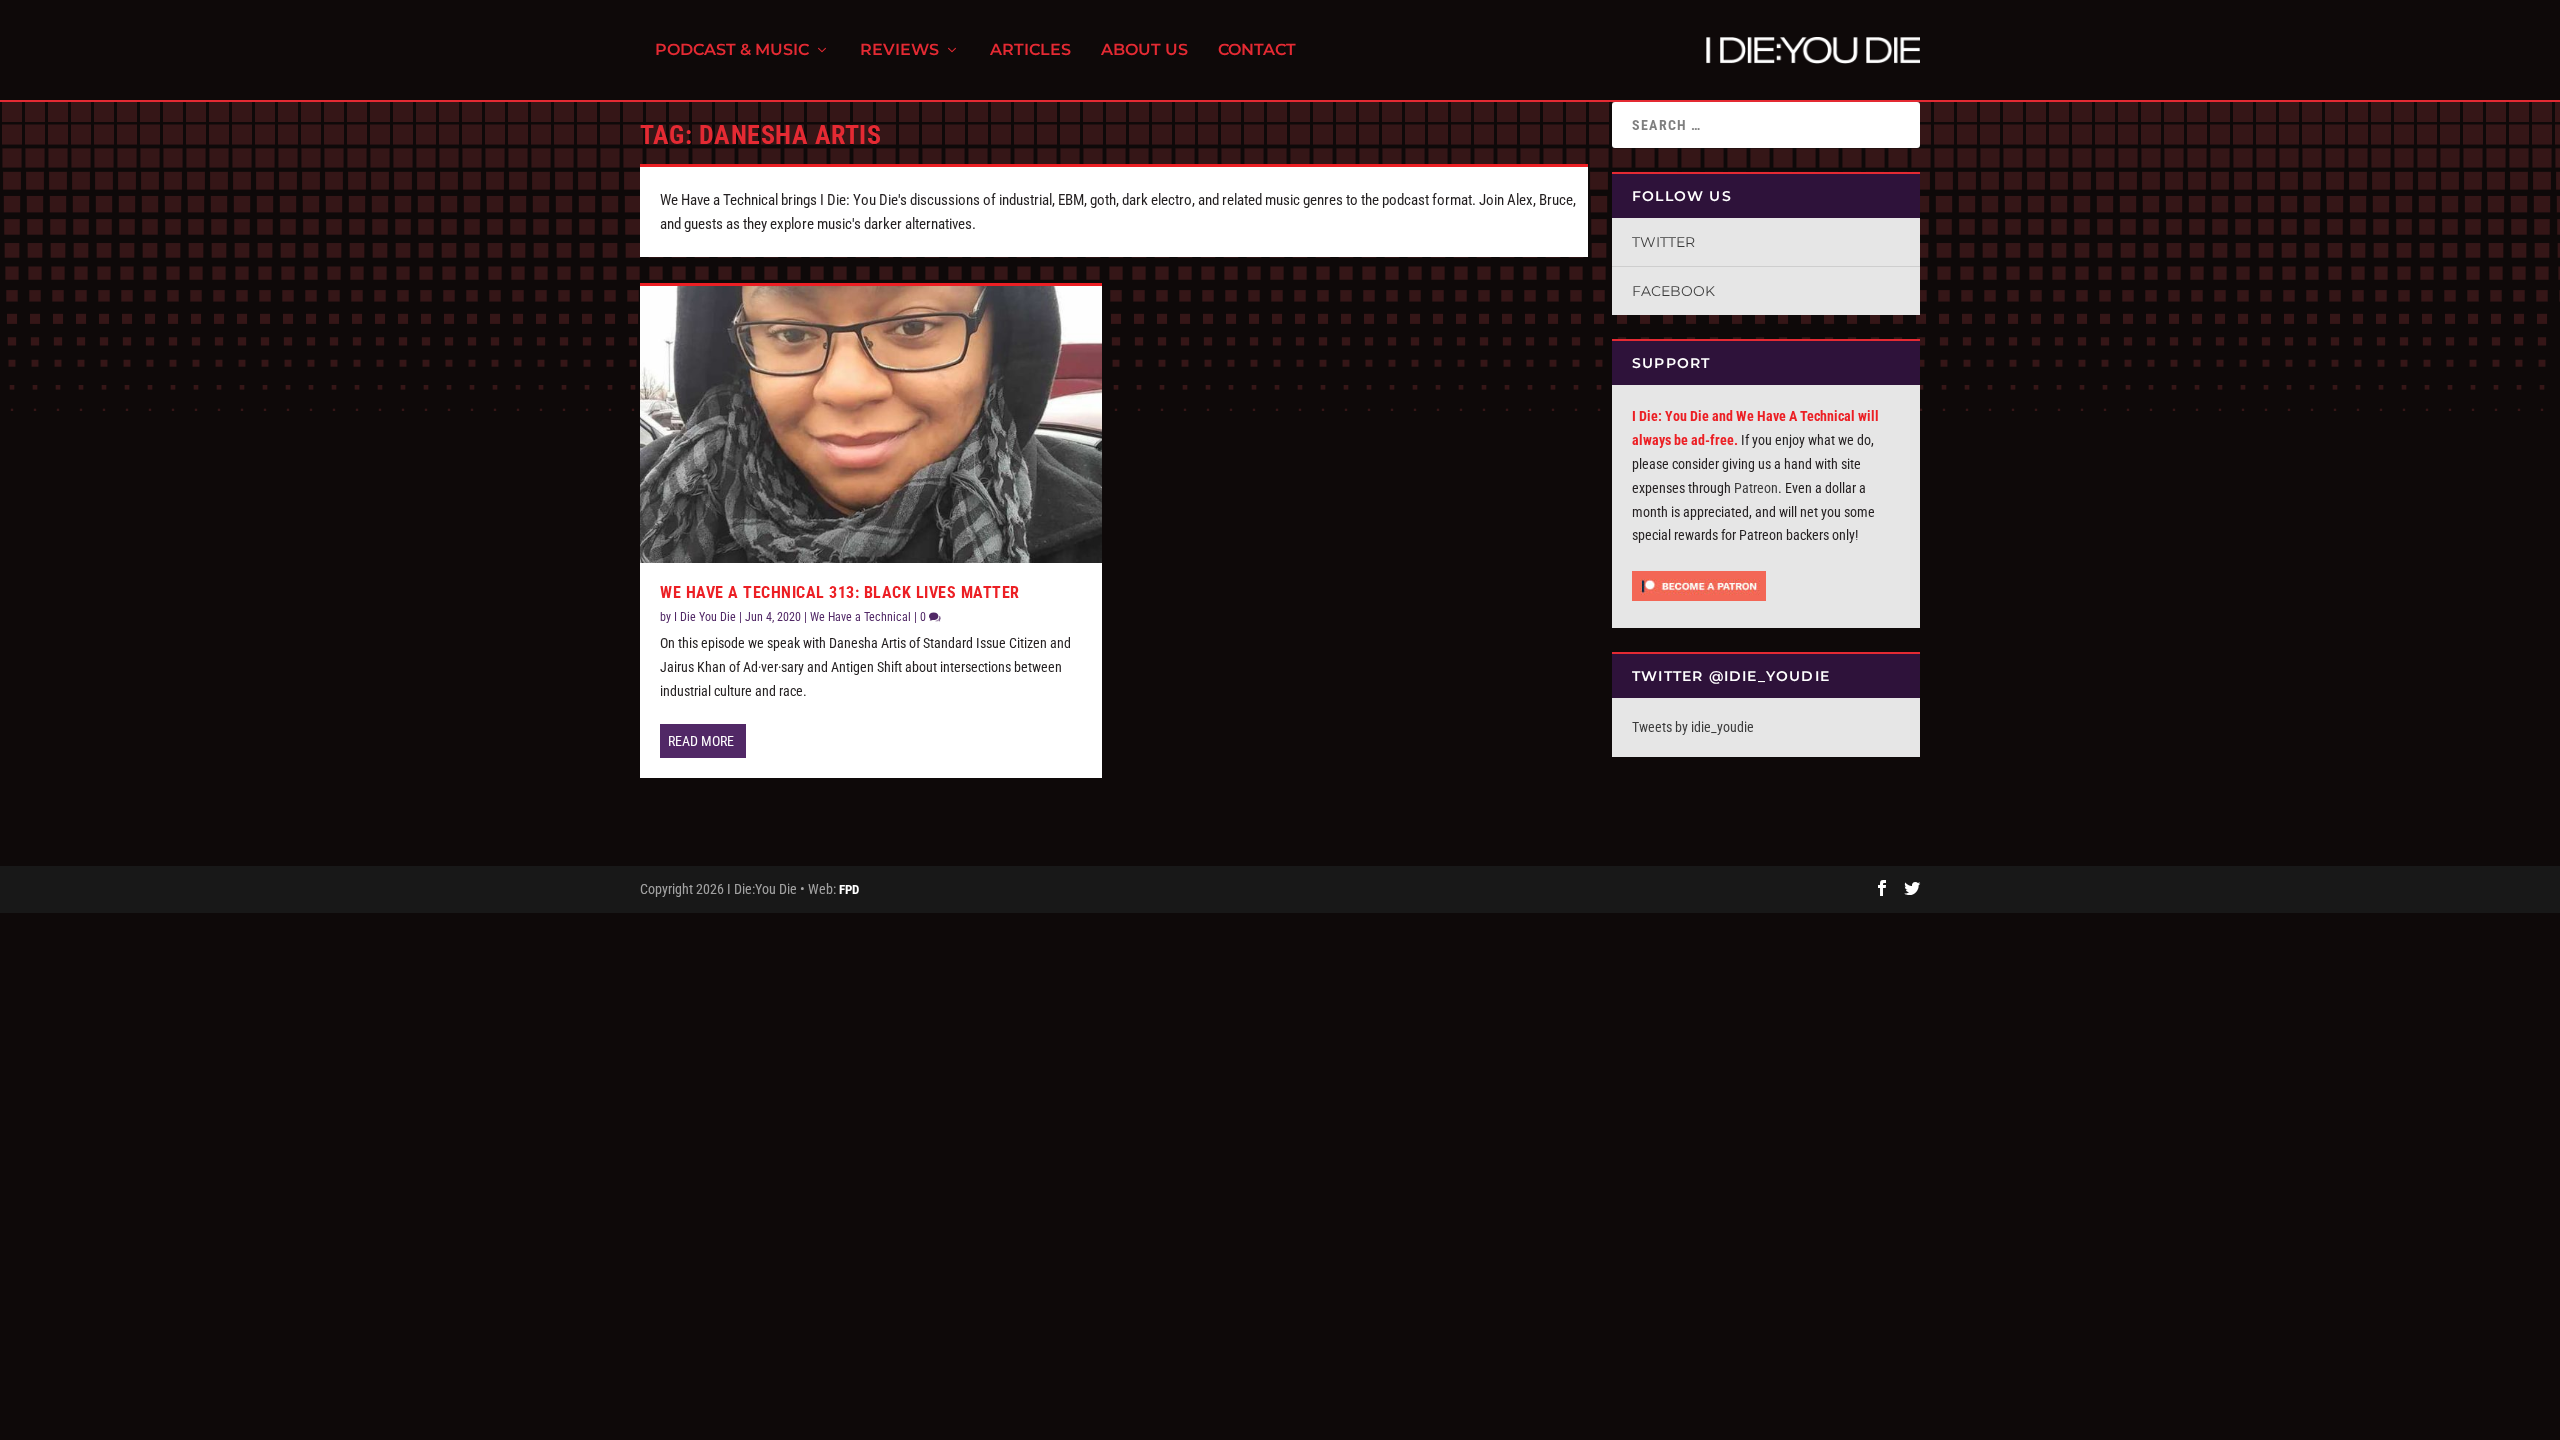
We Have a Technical (860, 617)
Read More (701, 741)
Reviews (899, 50)
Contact (1257, 50)
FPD (849, 889)
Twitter (1663, 242)
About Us (1144, 50)
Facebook (1673, 291)
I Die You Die (705, 617)
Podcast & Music (732, 50)
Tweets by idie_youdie (1693, 727)
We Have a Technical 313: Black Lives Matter (840, 592)
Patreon (1756, 488)
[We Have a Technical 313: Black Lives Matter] (871, 424)
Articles (1030, 50)
